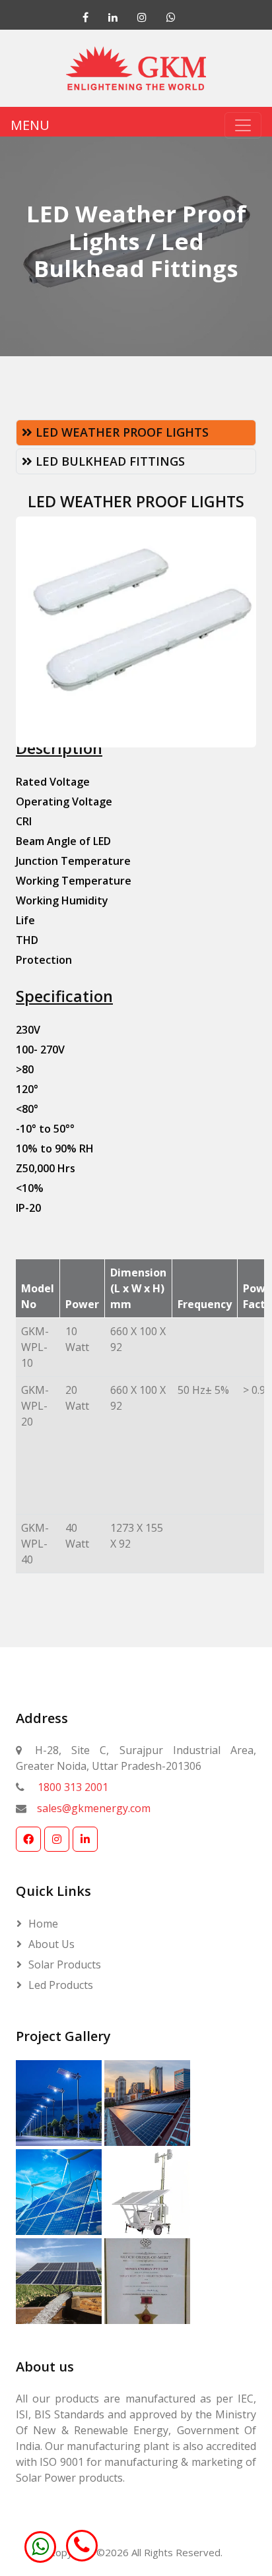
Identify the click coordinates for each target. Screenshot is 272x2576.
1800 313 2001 (73, 1787)
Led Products (61, 1985)
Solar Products (65, 1964)
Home (43, 1924)
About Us (51, 1944)
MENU (30, 125)
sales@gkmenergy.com (94, 1808)
